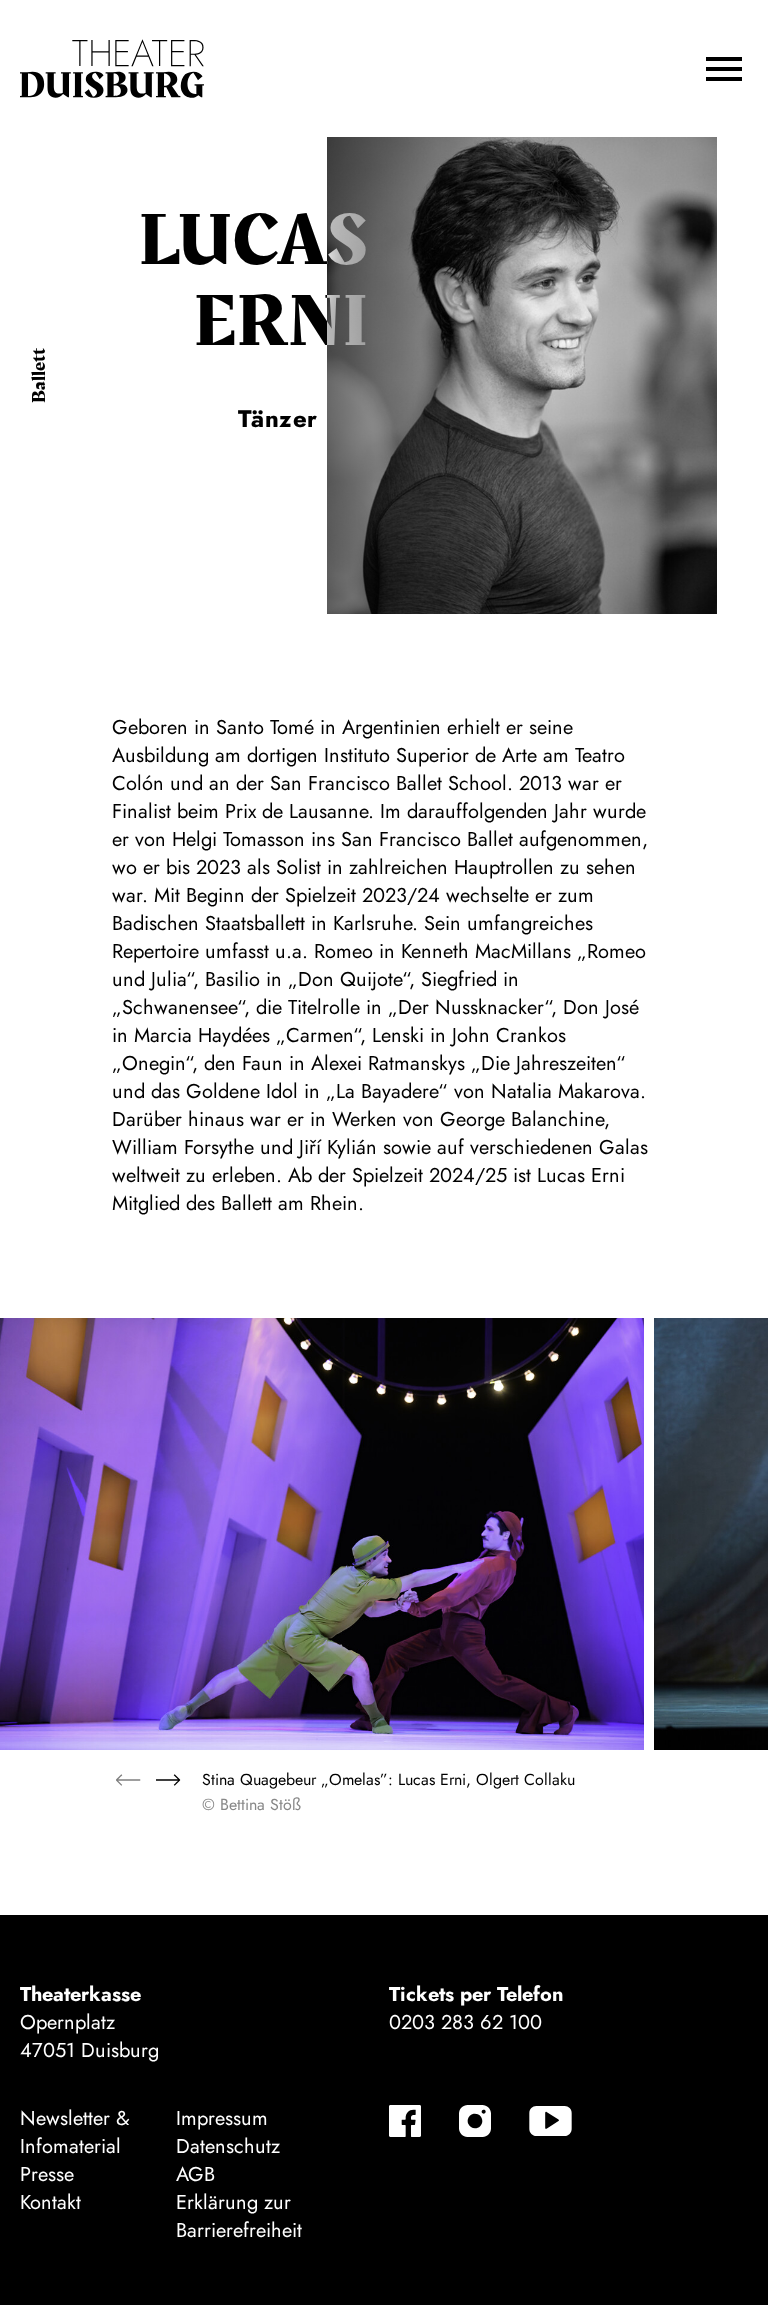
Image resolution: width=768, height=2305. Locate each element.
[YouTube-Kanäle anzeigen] (550, 2121)
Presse (47, 2174)
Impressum (222, 2118)
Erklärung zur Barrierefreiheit (239, 2216)
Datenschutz (228, 2146)
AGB (195, 2174)
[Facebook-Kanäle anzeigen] (405, 2121)
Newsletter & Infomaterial (75, 2132)
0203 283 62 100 (465, 2022)
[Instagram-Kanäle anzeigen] (475, 2121)
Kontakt (50, 2202)
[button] (724, 69)
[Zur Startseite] (112, 69)
